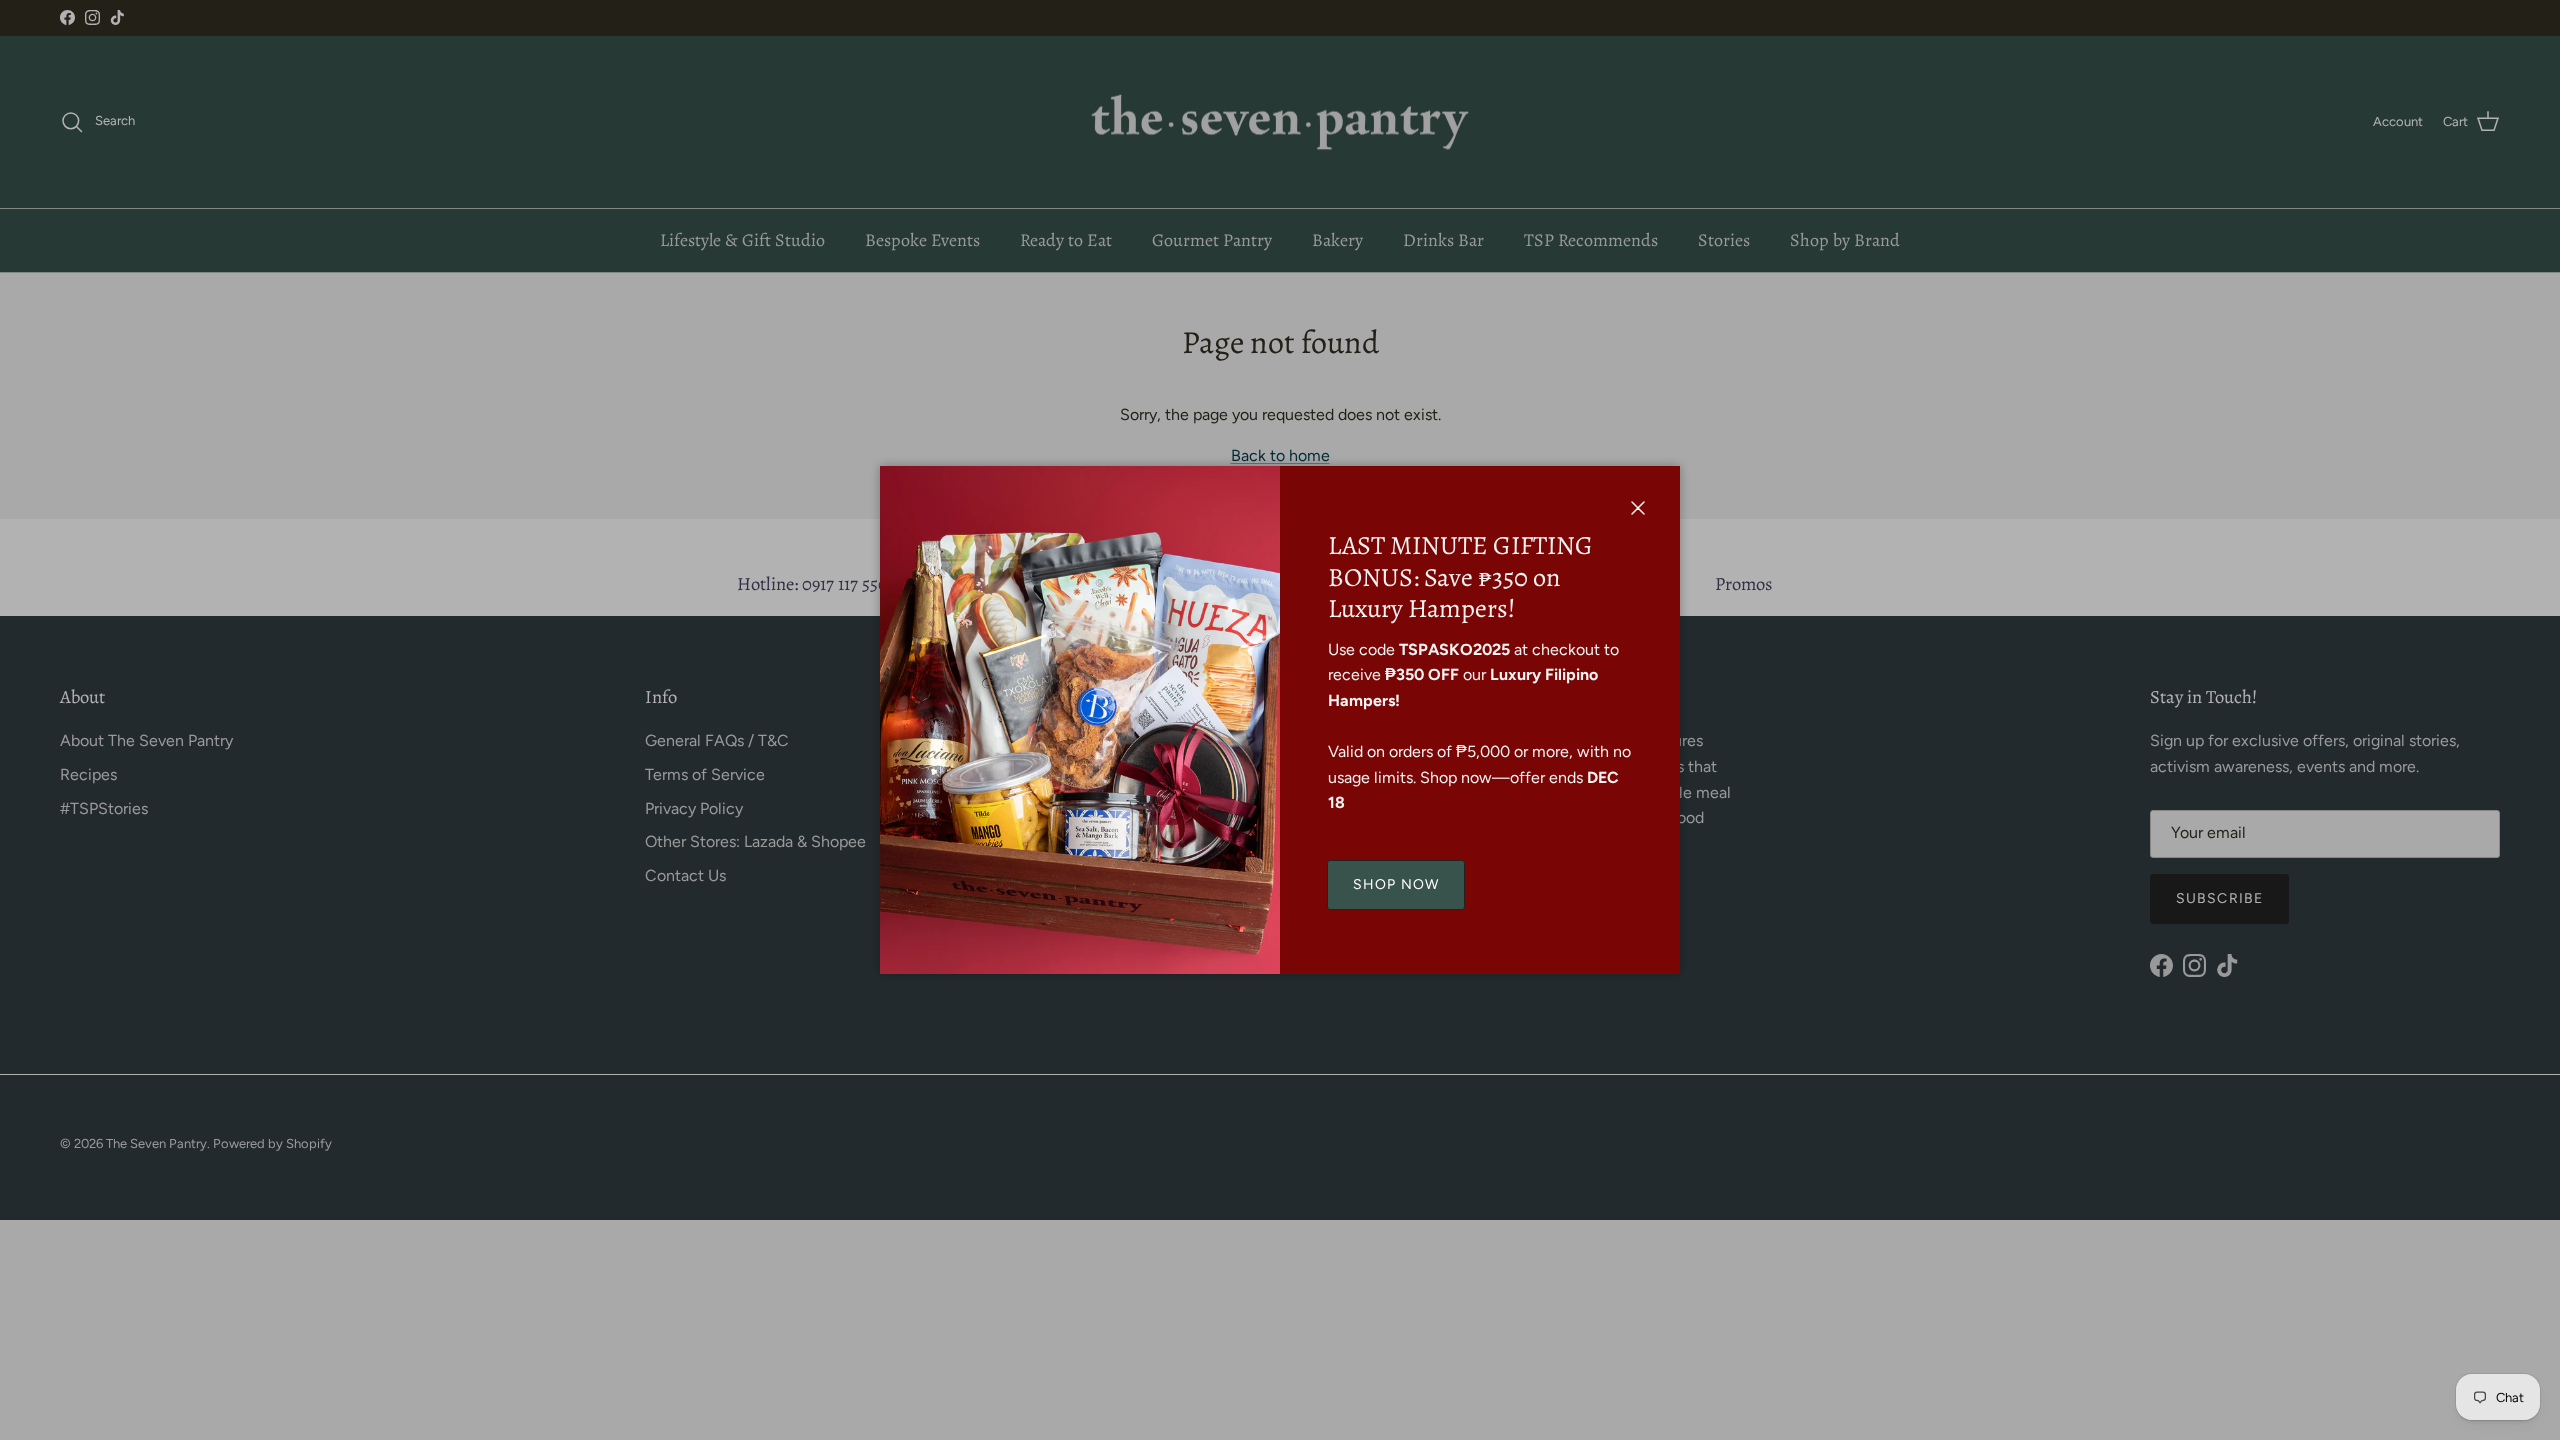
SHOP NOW (1396, 884)
